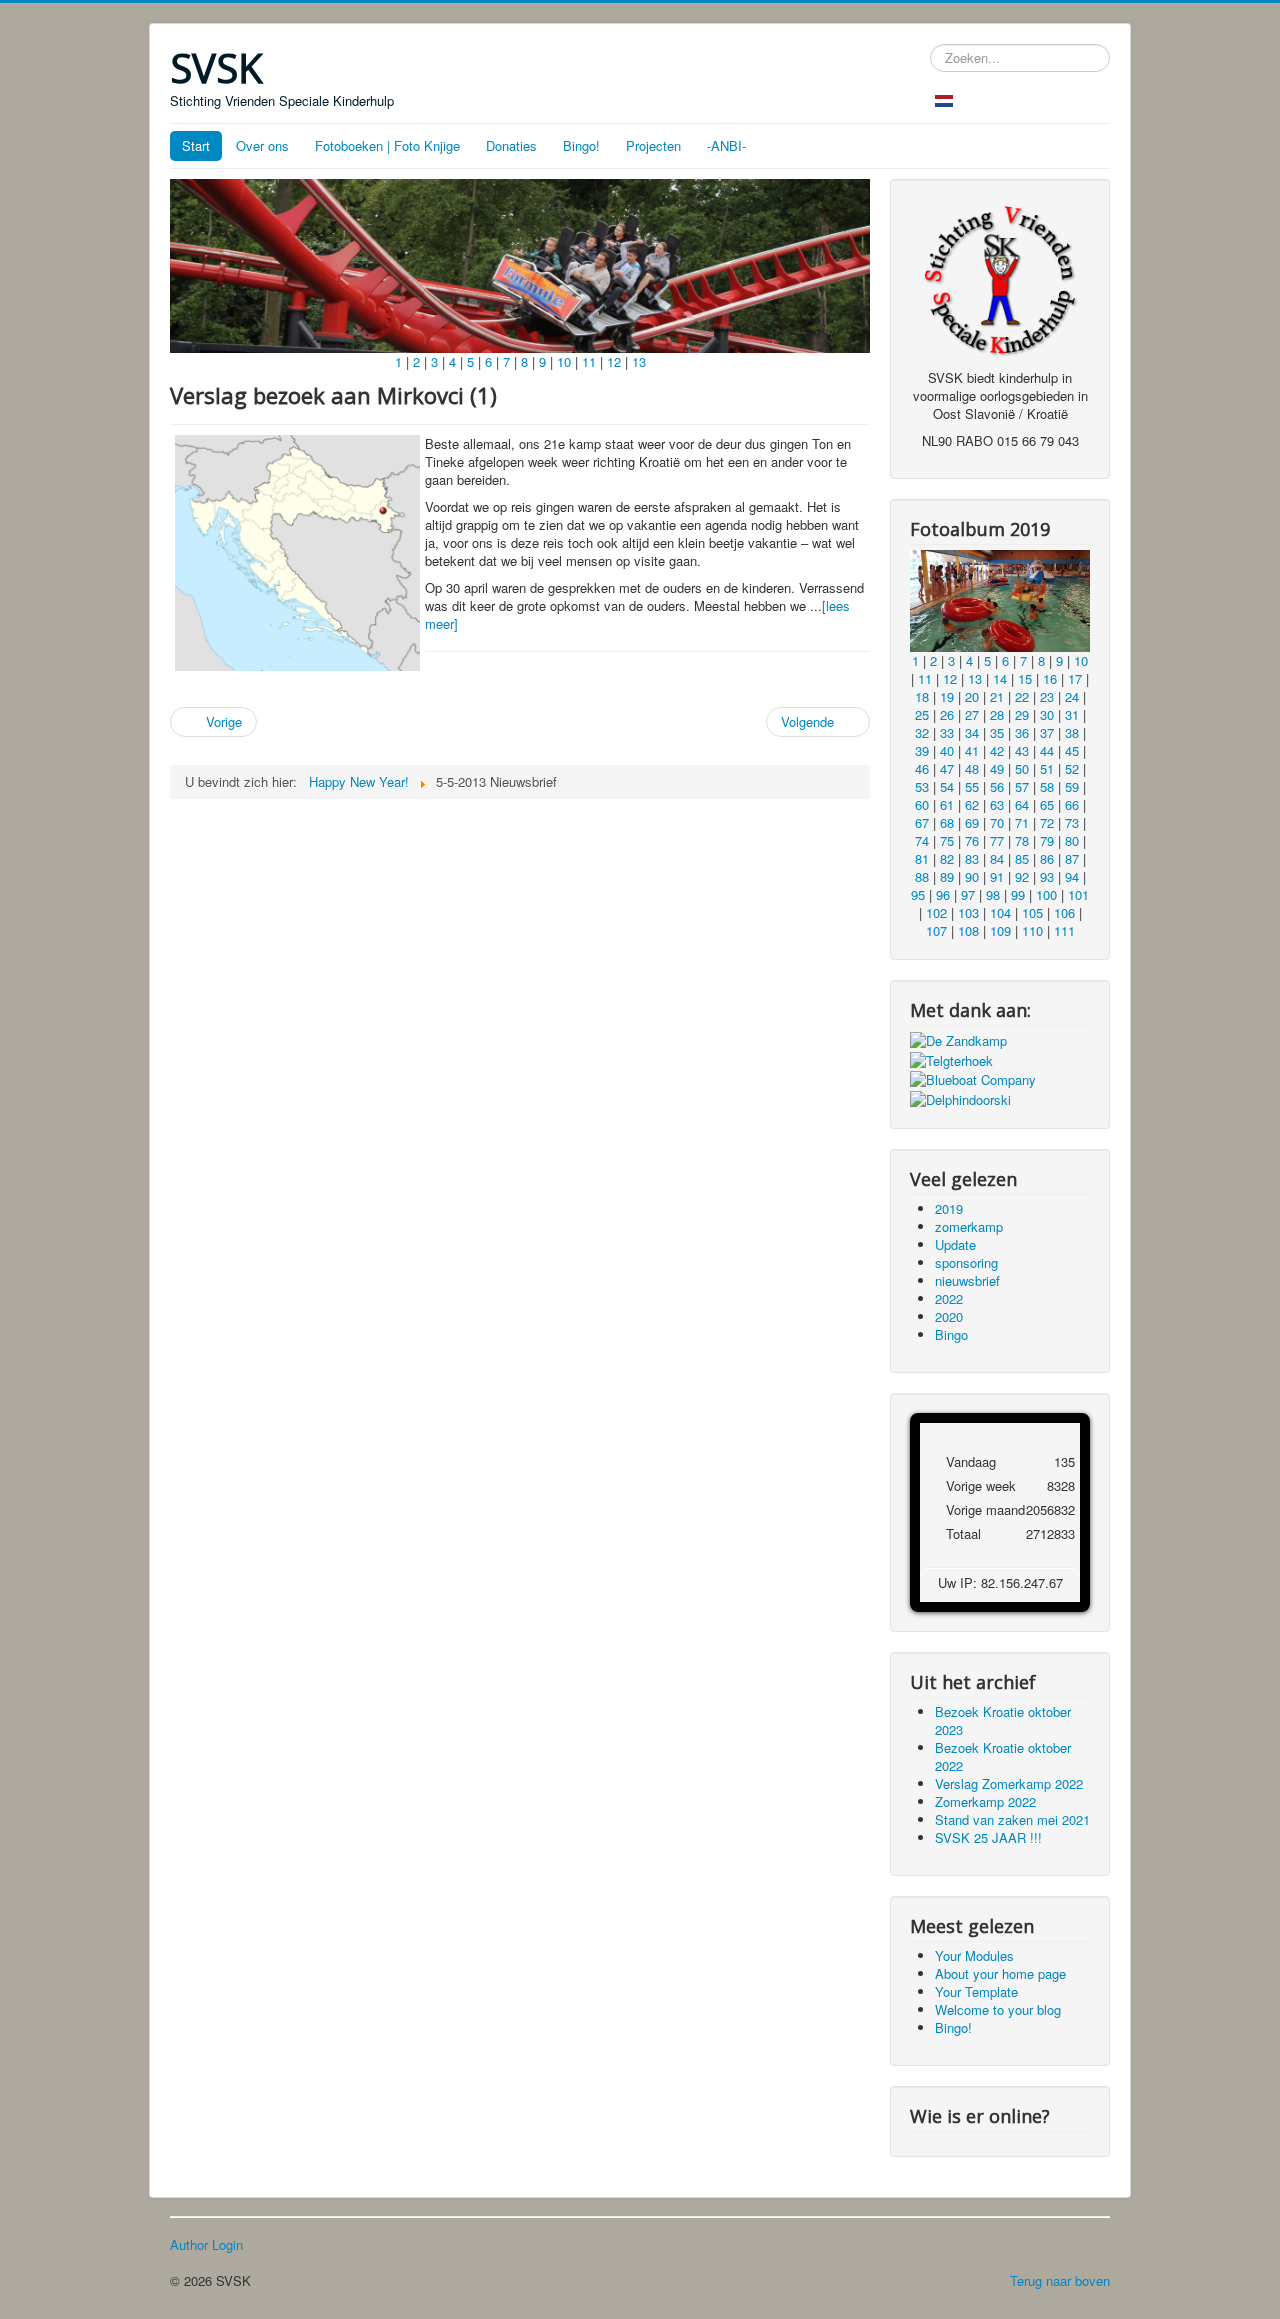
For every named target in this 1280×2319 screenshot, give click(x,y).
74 (922, 840)
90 (972, 876)
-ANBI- (726, 145)
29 (1022, 714)
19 (947, 696)
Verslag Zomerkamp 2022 (1009, 1783)
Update (955, 1244)
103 (968, 912)
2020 (949, 1316)
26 (947, 714)
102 (936, 912)
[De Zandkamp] (958, 1039)
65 (1047, 804)
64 (1022, 804)
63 (997, 804)
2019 (949, 1208)
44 (1047, 750)
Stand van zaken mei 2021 (1012, 1819)
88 (922, 876)
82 (947, 858)
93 (1047, 876)
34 (972, 732)
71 (1022, 822)
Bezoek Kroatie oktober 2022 (1003, 1756)
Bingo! (581, 145)
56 (997, 786)
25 (922, 714)
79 (1047, 840)
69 (972, 822)
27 (972, 714)
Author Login (206, 2245)
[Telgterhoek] (951, 1058)
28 (997, 714)
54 (947, 786)
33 (947, 732)
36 (1022, 732)
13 (639, 361)
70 (997, 822)
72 (1047, 822)
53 (922, 786)
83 (972, 858)
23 (1047, 696)
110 (1032, 930)
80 (1072, 840)
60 (922, 804)
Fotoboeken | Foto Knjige (387, 145)
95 (918, 894)
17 (1075, 678)
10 (564, 361)
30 (1047, 714)
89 (947, 876)
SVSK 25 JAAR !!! (988, 1837)
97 (968, 894)
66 (1072, 804)
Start (196, 145)
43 (1022, 750)
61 (947, 804)
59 (1072, 786)
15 (1025, 678)
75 (947, 840)
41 (972, 750)
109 (1000, 930)
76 (972, 840)
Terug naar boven (1060, 2280)
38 (1072, 732)
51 (1047, 768)
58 (1047, 786)
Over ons (262, 145)
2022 (949, 1298)
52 (1072, 768)
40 (947, 750)
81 (922, 858)
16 (1050, 678)
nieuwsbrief (967, 1280)
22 (1022, 696)
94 (1072, 876)
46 (922, 768)
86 (1047, 858)
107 (936, 930)
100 (1046, 894)
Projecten (653, 145)
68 (947, 822)
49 (997, 768)
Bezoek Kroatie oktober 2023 (1003, 1720)
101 (1078, 894)
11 (589, 361)
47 (947, 768)
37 (1047, 732)
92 (1022, 876)
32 (922, 732)
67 (922, 822)
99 (1018, 894)
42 (997, 750)
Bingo (951, 1334)
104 (1000, 912)
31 (1072, 714)
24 (1072, 696)
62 (972, 804)
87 (1072, 858)
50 (1022, 768)
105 (1032, 912)
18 (922, 696)
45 (1072, 750)
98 (993, 894)
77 (997, 840)
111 (1064, 930)
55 (972, 786)
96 (943, 894)
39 (922, 750)
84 (997, 858)
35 (997, 732)
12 (614, 361)
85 (1022, 858)
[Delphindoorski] (960, 1097)
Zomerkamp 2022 (985, 1801)
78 (1022, 840)
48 (972, 768)
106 (1064, 912)
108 (968, 930)
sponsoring (966, 1262)
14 (1000, 678)
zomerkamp (969, 1226)
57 (1022, 786)
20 (972, 696)
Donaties (511, 145)
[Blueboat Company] (973, 1078)
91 (997, 876)
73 (1072, 822)
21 (997, 696)
